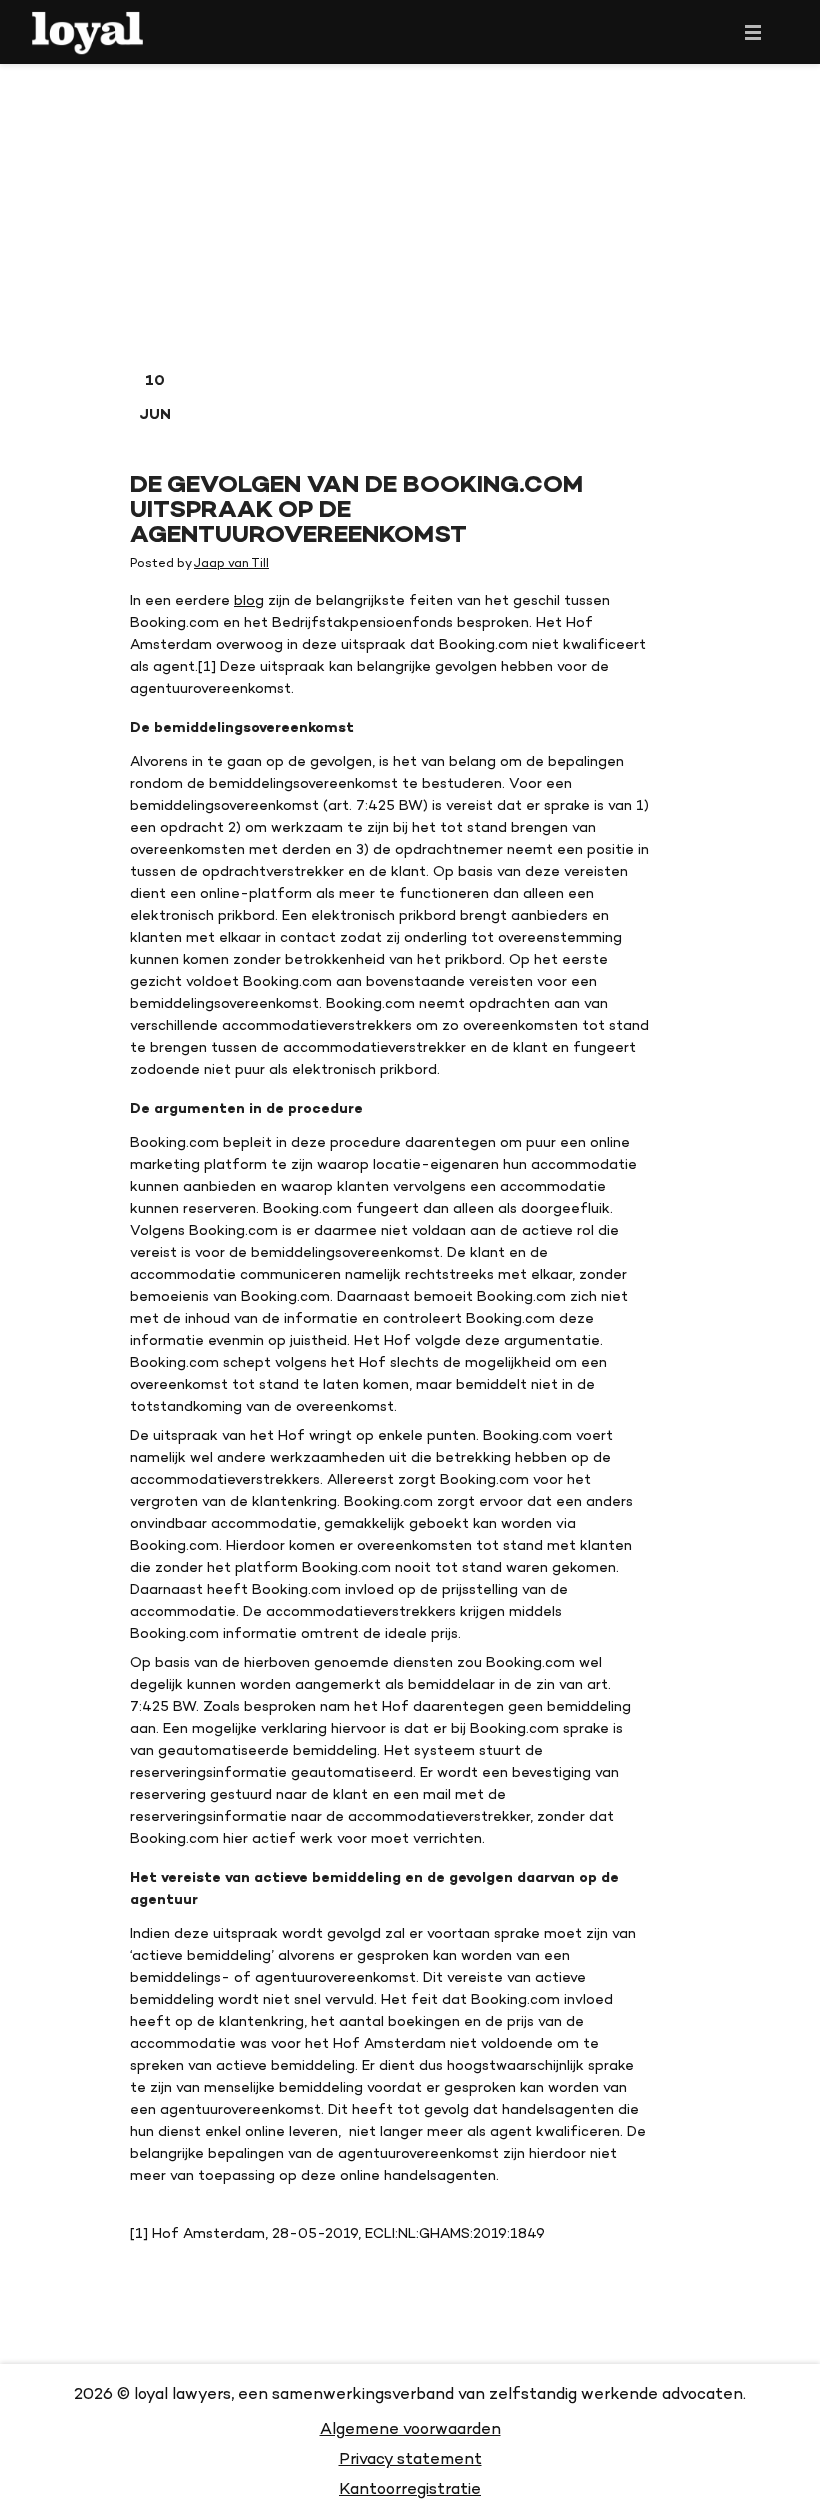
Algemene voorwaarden (410, 2428)
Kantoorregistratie (410, 2488)
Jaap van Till (231, 562)
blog (249, 599)
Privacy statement (410, 2458)
